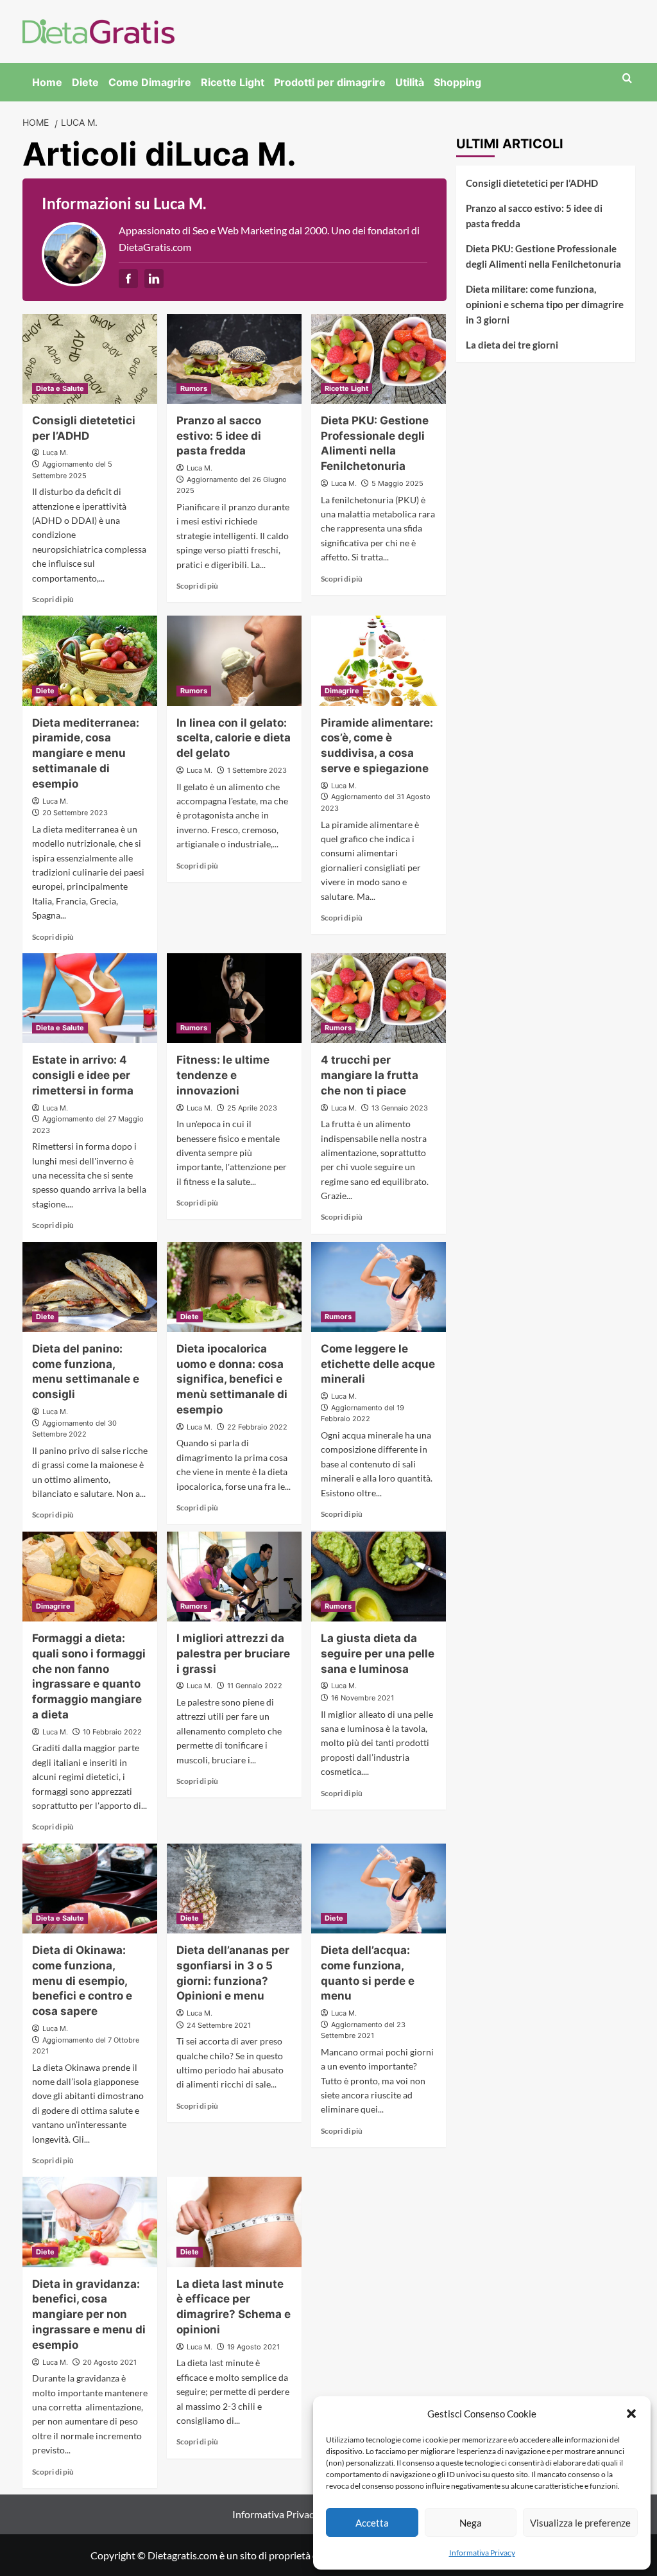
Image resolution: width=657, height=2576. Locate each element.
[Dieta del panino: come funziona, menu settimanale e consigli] (90, 1287)
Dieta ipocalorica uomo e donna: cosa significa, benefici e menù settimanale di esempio (232, 1379)
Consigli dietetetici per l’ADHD (532, 183)
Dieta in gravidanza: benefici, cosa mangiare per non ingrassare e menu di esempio (89, 2314)
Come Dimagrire (150, 82)
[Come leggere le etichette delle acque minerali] (379, 1287)
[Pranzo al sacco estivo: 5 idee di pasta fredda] (234, 359)
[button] (631, 2414)
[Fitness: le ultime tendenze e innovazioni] (234, 998)
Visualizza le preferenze (580, 2523)
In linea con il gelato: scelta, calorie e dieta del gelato (234, 738)
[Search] (627, 79)
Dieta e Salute (60, 388)
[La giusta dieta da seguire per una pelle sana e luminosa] (379, 1577)
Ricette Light (233, 82)
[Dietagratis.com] (98, 30)
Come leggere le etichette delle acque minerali (378, 1364)
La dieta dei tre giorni (512, 345)
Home (47, 82)
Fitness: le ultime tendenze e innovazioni (223, 1075)
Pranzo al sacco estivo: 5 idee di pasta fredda (219, 436)
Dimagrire (342, 691)
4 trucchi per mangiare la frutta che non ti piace (370, 1075)
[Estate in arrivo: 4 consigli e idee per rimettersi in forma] (90, 998)
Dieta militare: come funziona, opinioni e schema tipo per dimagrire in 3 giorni (545, 304)
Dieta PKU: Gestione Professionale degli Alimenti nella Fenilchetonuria (543, 256)
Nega (471, 2523)
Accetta (372, 2523)
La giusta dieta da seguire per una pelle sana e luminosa (378, 1654)
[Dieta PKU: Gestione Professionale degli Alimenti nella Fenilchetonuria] (379, 359)
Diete (85, 82)
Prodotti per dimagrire (330, 82)
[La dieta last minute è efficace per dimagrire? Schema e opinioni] (234, 2222)
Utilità (410, 82)
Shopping (457, 82)
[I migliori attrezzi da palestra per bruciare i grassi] (234, 1577)
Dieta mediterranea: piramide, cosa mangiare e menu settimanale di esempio (86, 753)
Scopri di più (53, 599)
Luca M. (55, 453)
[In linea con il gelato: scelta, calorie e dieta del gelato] (234, 661)
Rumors (194, 388)
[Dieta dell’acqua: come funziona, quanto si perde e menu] (379, 1889)
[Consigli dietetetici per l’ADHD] (90, 359)
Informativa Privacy (482, 2553)
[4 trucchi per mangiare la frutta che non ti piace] (379, 998)
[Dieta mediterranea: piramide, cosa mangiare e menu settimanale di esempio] (90, 661)
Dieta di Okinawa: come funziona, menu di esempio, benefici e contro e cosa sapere (82, 1981)
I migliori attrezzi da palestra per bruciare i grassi (233, 1654)
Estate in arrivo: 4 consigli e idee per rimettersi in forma (83, 1075)
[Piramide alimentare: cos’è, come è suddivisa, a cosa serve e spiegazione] (379, 661)
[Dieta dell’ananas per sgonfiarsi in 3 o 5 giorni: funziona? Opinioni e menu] (234, 1889)
